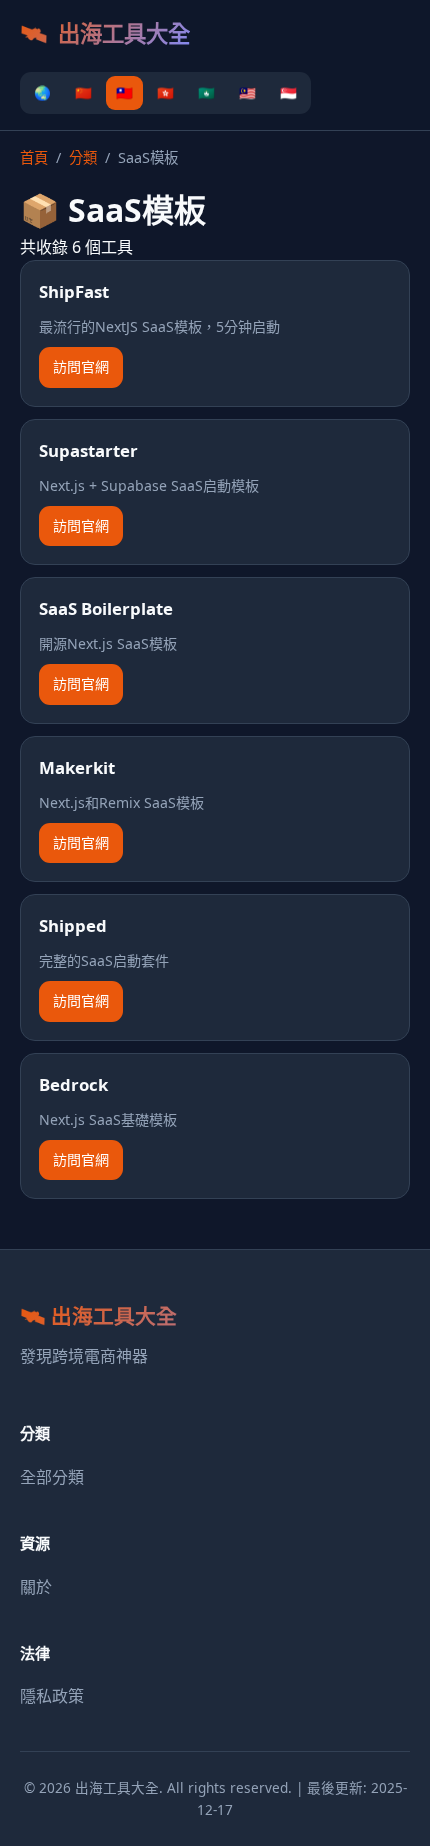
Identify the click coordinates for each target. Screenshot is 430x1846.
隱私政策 (52, 1696)
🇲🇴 (206, 92)
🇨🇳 (83, 92)
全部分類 (52, 1477)
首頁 (34, 157)
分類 (83, 157)
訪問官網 (81, 366)
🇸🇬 (288, 92)
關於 (36, 1587)
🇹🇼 (124, 92)
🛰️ (105, 33)
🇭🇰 (165, 92)
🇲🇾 (247, 92)
